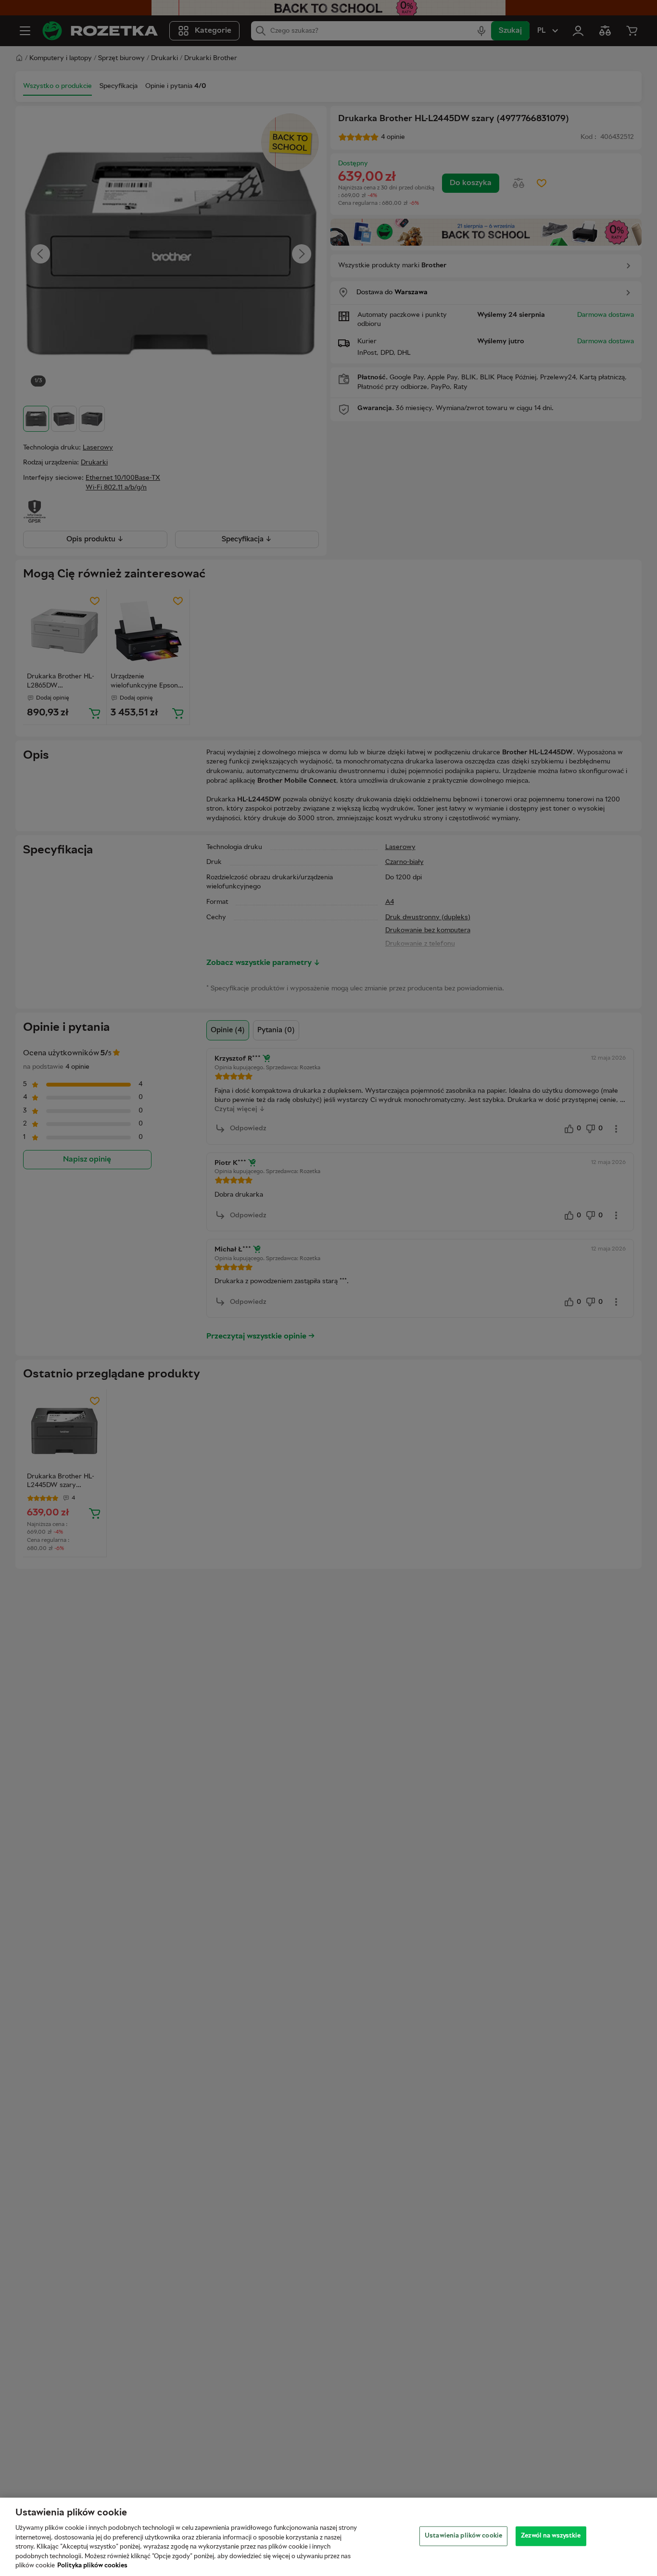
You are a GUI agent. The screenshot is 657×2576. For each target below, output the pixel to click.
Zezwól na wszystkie (551, 2536)
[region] (328, 2537)
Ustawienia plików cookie (463, 2536)
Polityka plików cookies (92, 2566)
